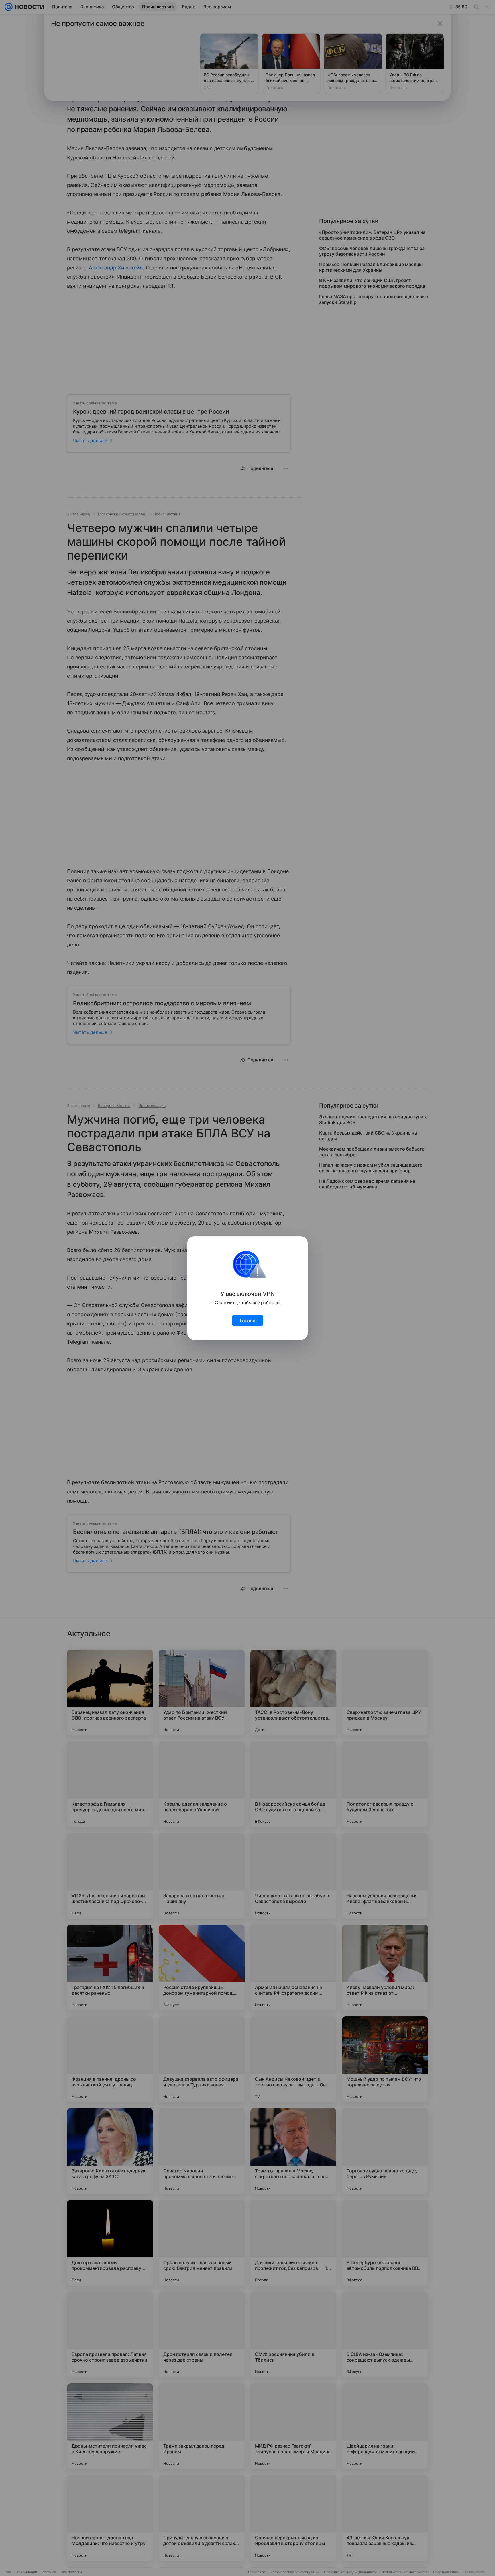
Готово (248, 1321)
